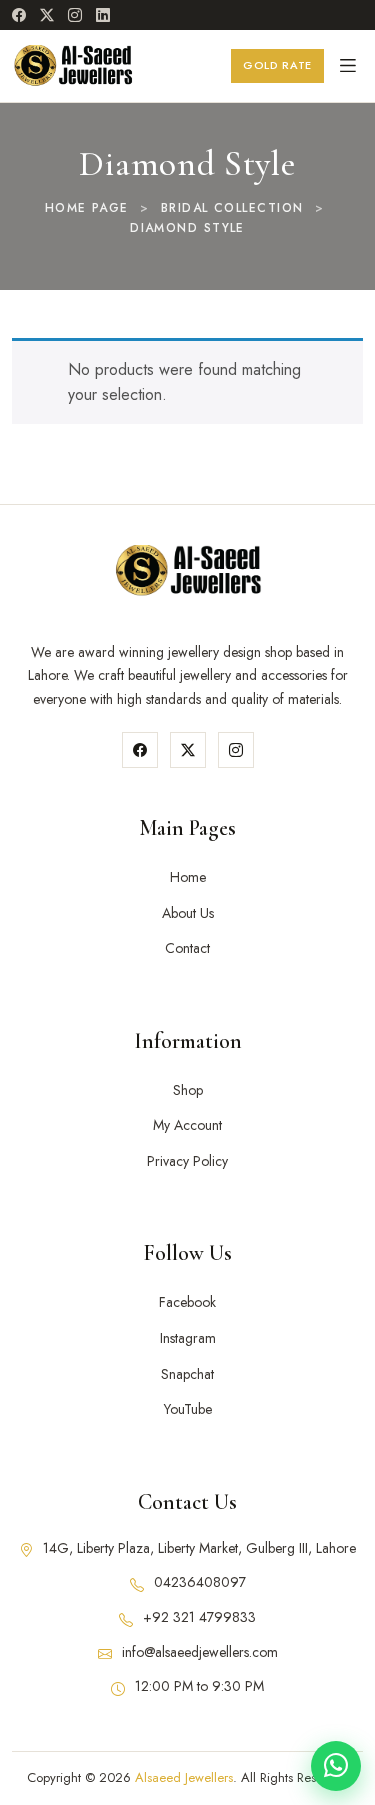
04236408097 (200, 1582)
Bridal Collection (232, 208)
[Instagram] (75, 15)
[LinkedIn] (103, 15)
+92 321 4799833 (199, 1617)
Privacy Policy (187, 1161)
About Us (188, 913)
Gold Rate (277, 65)
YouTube (188, 1409)
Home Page (87, 208)
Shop (188, 1090)
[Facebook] (19, 15)
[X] (47, 15)
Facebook (187, 1302)
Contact (187, 948)
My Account (187, 1125)
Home (188, 877)
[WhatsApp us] (336, 1766)
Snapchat (187, 1374)
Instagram (188, 1338)
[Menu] (347, 66)
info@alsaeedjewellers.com (200, 1652)
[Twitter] (188, 750)
